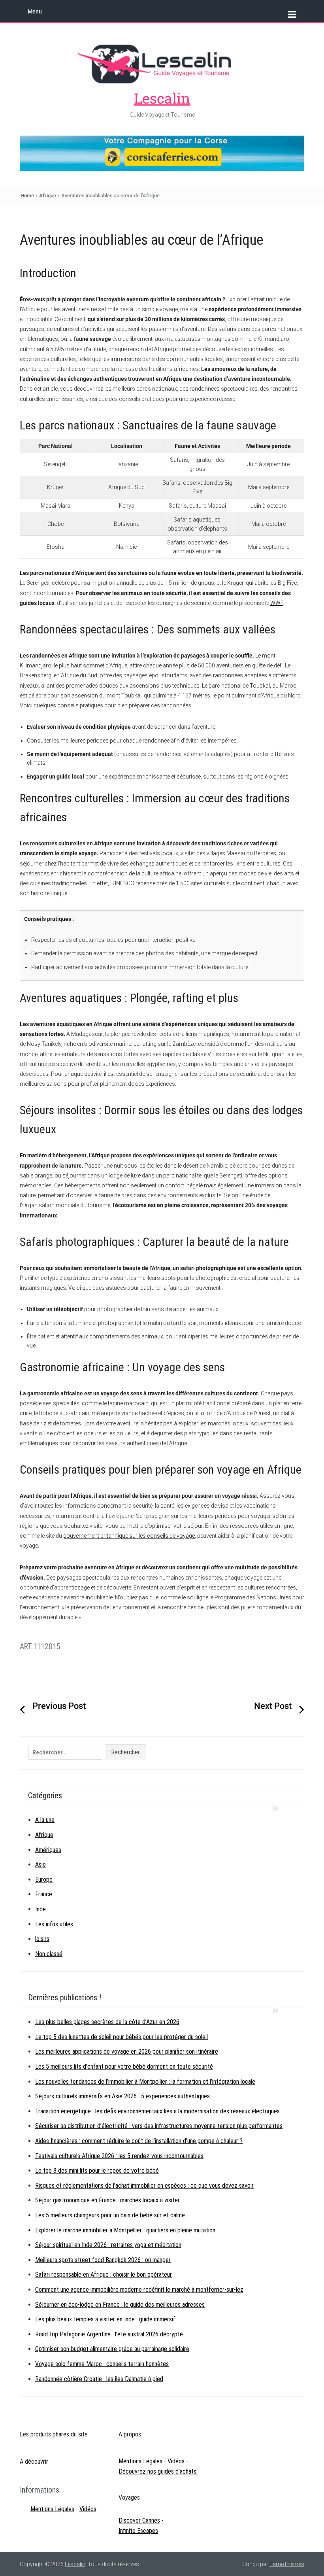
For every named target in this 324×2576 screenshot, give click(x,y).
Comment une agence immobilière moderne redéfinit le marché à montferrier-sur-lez (139, 2290)
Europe (44, 1880)
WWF (277, 603)
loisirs (42, 1939)
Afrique (48, 196)
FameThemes (287, 2564)
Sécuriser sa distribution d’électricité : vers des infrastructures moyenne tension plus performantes (159, 2126)
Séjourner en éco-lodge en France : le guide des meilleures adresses (120, 2305)
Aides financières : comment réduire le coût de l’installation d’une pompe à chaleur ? (139, 2141)
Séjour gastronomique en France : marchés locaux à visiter (107, 2200)
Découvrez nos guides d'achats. (158, 2471)
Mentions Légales (52, 2509)
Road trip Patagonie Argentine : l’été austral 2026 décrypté (109, 2334)
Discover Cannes (139, 2520)
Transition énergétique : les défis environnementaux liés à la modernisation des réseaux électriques (157, 2111)
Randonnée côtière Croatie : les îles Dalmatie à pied (99, 2379)
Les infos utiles (54, 1924)
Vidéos (88, 2509)
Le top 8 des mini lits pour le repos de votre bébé (97, 2171)
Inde (40, 1909)
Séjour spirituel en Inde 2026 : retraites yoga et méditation (108, 2245)
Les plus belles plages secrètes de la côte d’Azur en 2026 (107, 2022)
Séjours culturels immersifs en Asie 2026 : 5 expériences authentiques (122, 2096)
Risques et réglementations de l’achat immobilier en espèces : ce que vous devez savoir (144, 2186)
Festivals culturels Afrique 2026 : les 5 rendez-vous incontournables (119, 2156)
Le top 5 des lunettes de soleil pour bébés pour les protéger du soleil (121, 2037)
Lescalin (162, 98)
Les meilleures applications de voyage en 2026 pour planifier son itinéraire (127, 2052)
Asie (40, 1864)
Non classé (49, 1954)
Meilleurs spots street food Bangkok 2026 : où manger (103, 2260)
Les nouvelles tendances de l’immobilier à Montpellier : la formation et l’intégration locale (145, 2082)
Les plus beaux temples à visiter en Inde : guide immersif (105, 2319)
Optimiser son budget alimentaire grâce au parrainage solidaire (112, 2349)
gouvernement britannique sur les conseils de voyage (129, 1536)
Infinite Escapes (138, 2531)
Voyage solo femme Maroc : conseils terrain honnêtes (102, 2364)
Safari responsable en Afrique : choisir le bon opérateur (104, 2275)
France (44, 1894)
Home (27, 196)
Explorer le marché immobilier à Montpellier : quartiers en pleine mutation (125, 2230)
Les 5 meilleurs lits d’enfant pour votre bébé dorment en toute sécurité (124, 2067)
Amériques (48, 1850)
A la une (45, 1820)
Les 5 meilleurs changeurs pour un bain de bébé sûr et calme (110, 2215)
